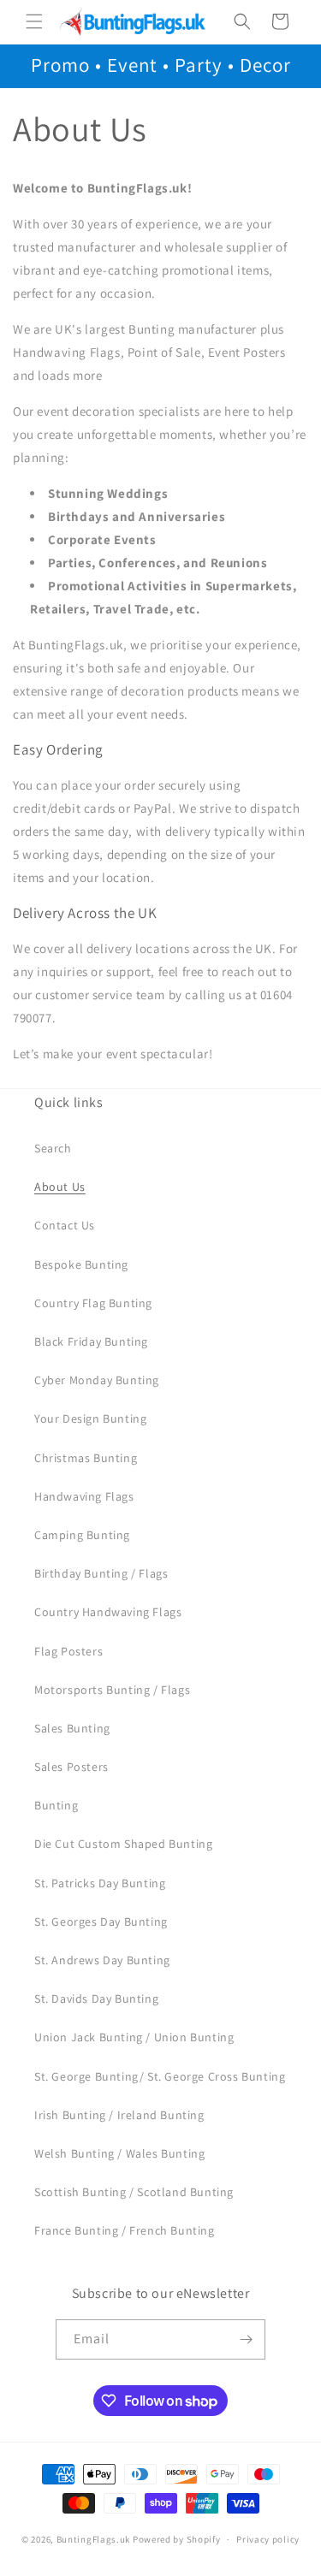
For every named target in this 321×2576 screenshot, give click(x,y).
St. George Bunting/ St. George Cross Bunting (160, 2076)
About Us (60, 1187)
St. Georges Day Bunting (101, 1922)
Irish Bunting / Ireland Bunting (119, 2115)
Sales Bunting (72, 1728)
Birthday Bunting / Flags (101, 1573)
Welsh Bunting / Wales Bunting (119, 2153)
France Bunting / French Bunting (125, 2230)
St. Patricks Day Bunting (100, 1883)
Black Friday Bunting (91, 1341)
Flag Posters (68, 1651)
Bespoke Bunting (81, 1264)
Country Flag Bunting (93, 1303)
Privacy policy (268, 2539)
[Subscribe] (246, 2339)
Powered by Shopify (177, 2539)
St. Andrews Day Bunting (102, 1960)
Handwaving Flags (84, 1496)
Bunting (56, 1805)
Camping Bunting (82, 1535)
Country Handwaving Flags (108, 1612)
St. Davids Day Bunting (96, 1999)
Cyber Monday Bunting (97, 1380)
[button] (34, 21)
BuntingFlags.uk (94, 2539)
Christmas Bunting (86, 1458)
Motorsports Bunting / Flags (112, 1690)
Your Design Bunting (90, 1418)
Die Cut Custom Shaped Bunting (123, 1844)
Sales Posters (71, 1767)
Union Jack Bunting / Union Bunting (134, 2037)
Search (53, 1148)
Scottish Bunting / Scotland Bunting (134, 2192)
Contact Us (65, 1225)
